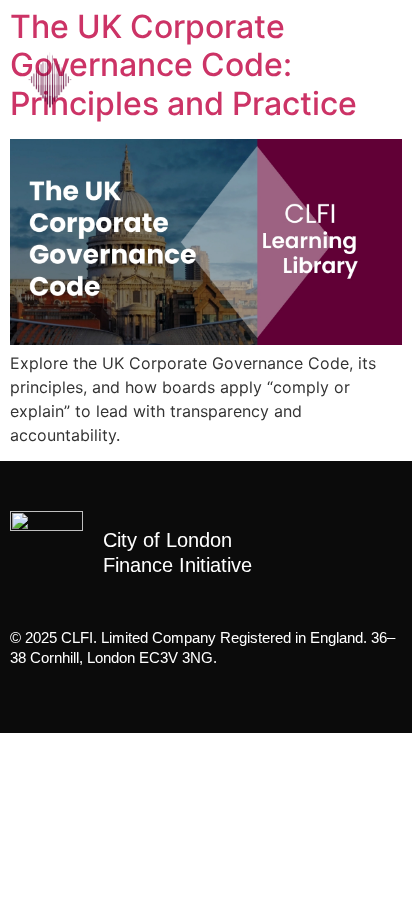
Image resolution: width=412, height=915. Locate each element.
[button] (367, 80)
